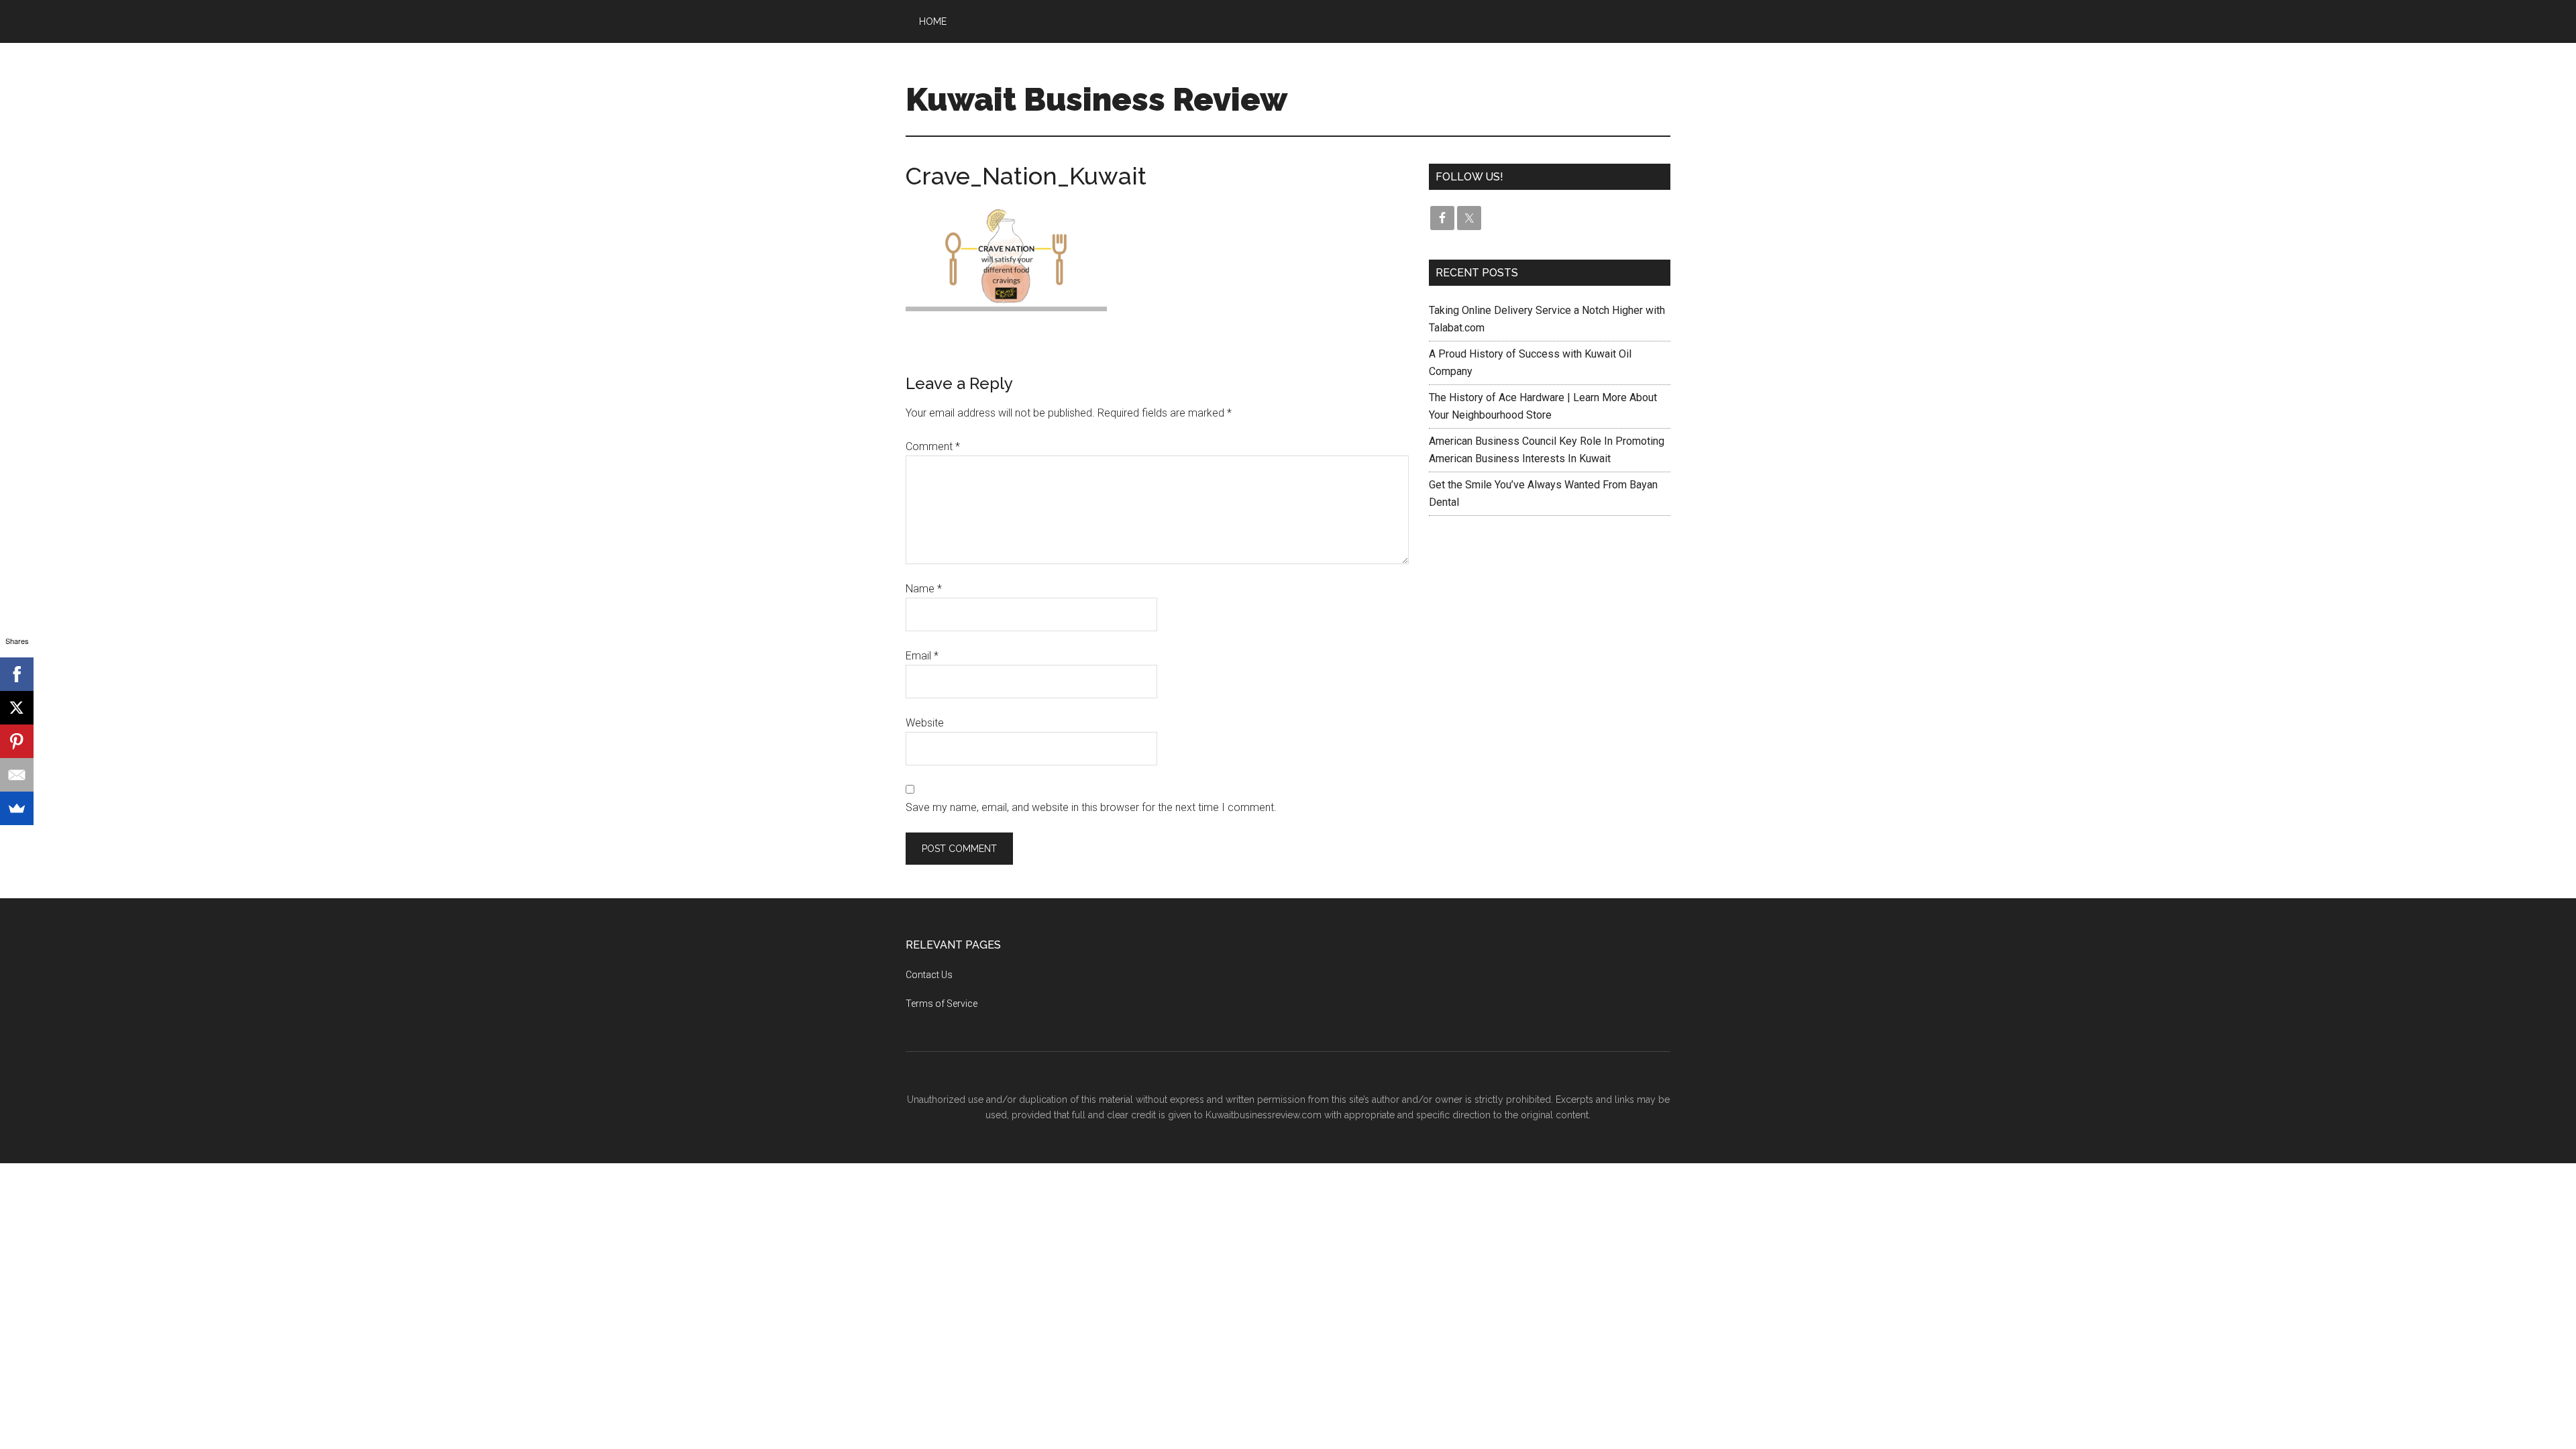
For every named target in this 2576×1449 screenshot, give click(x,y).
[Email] (17, 775)
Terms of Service (942, 1004)
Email (922, 656)
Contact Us (929, 975)
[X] (17, 708)
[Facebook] (17, 674)
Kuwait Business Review (1096, 99)
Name (924, 589)
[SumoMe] (17, 808)
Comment (933, 446)
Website (925, 723)
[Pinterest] (17, 741)
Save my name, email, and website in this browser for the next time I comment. (1091, 807)
